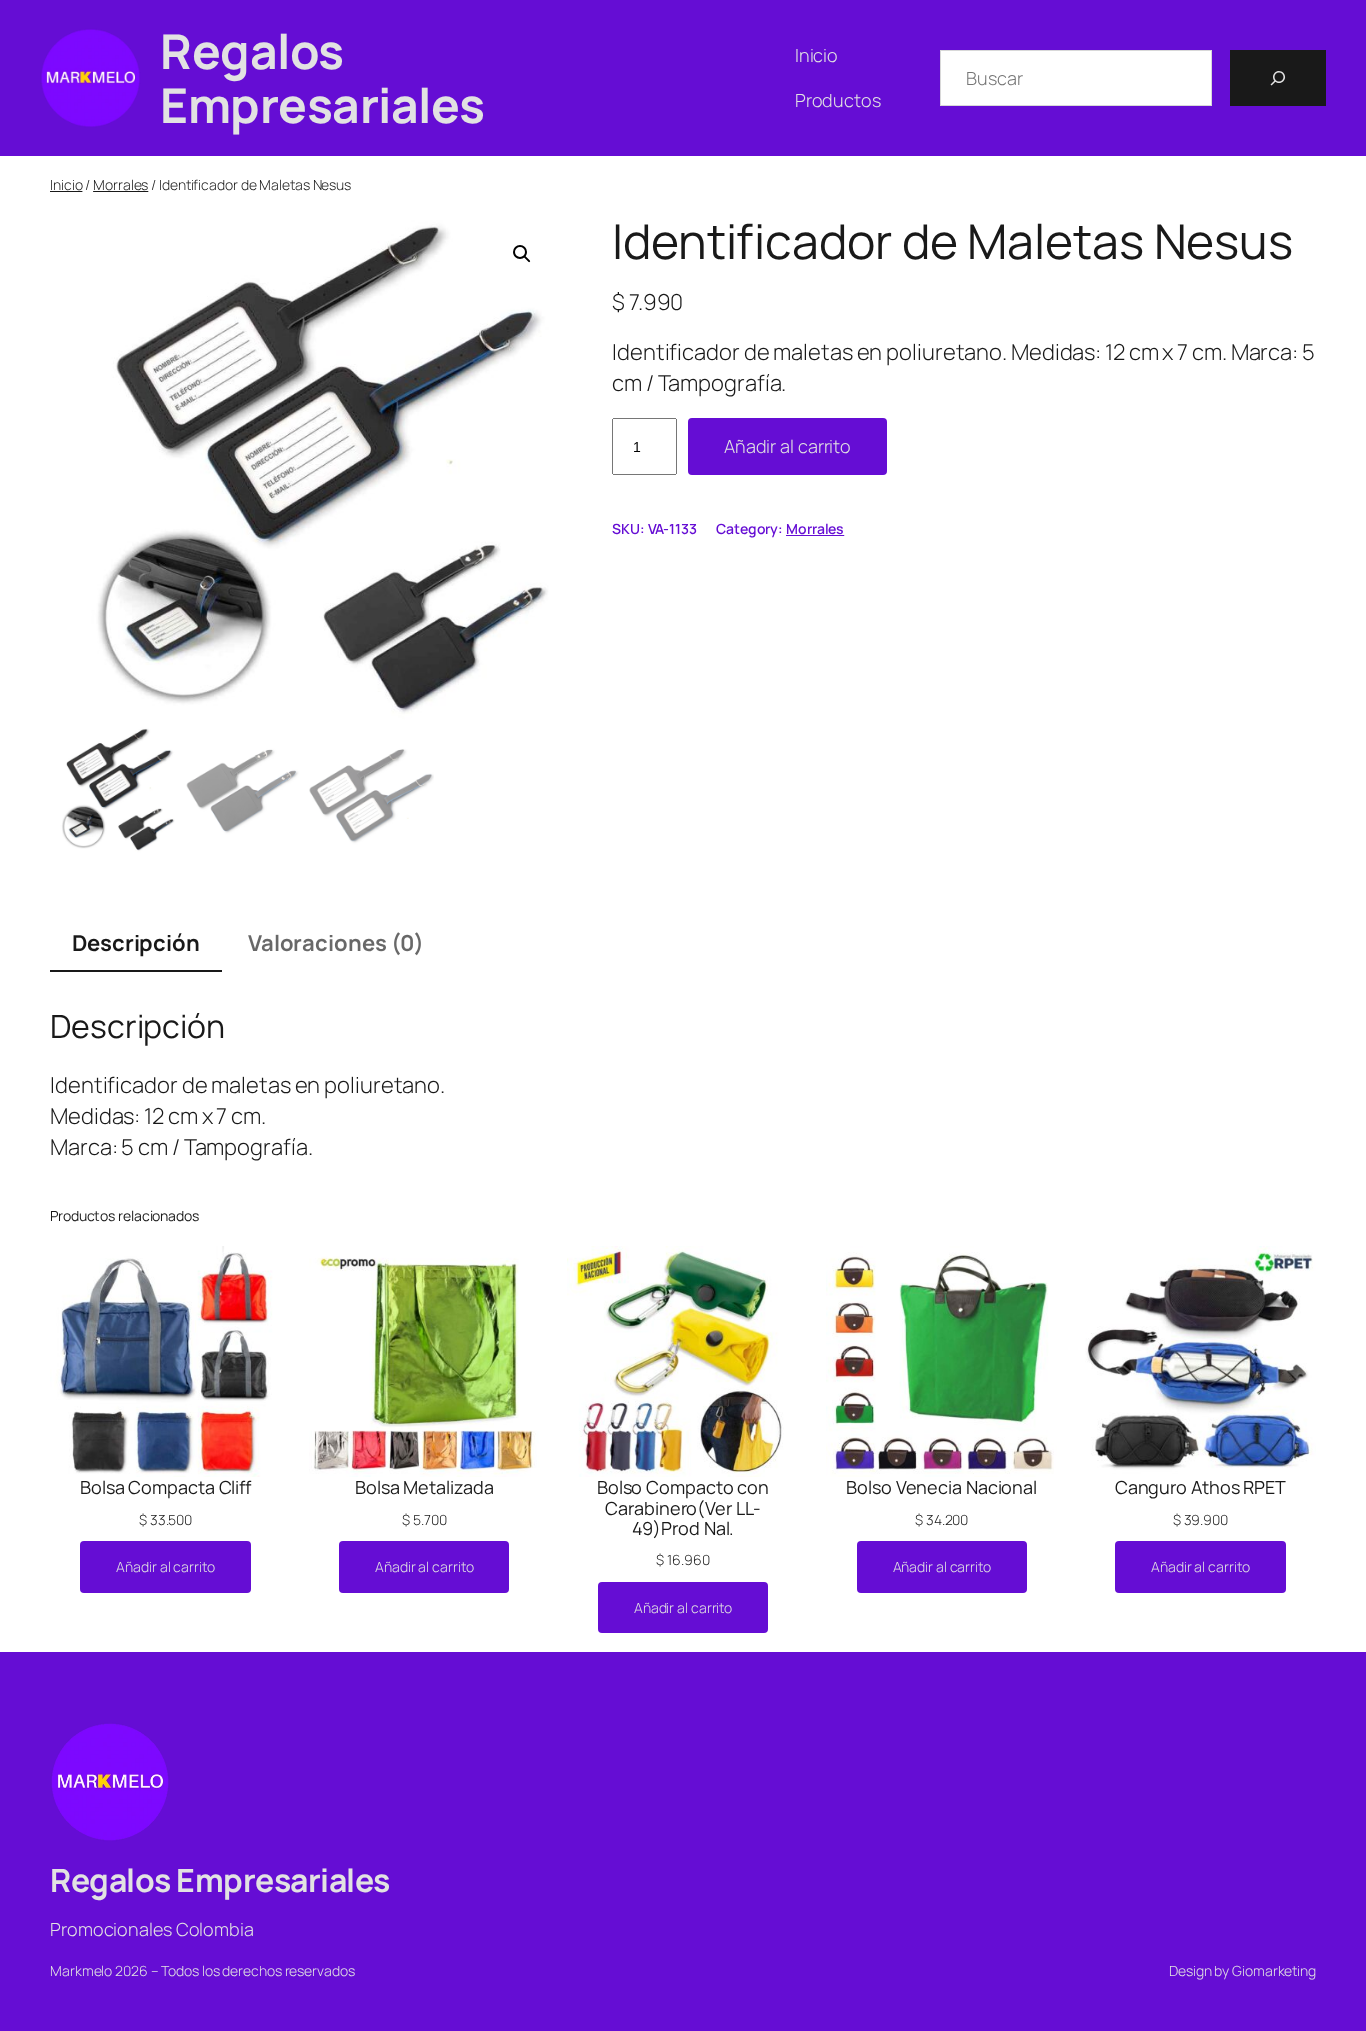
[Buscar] (1278, 78)
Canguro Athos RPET (1200, 1487)
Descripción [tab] (136, 943)
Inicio (66, 184)
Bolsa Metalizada (424, 1487)
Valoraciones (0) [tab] (336, 943)
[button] (522, 254)
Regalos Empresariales (322, 77)
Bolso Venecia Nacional (941, 1487)
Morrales (120, 184)
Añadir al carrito (787, 446)
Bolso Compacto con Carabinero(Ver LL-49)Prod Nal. (683, 1507)
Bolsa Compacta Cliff (165, 1487)
